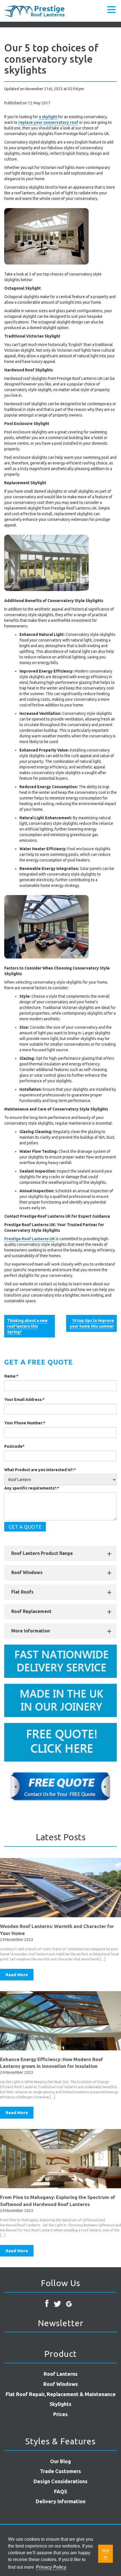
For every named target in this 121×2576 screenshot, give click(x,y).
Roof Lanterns (61, 2374)
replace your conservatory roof (48, 122)
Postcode (14, 1446)
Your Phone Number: (25, 1423)
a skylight (48, 117)
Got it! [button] (106, 2554)
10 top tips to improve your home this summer (92, 1323)
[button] (111, 9)
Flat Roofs (22, 1592)
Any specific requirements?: (32, 1488)
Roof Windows (27, 1572)
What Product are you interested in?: (40, 1470)
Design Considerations (60, 2481)
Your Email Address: (24, 1400)
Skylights (60, 2404)
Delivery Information (61, 2501)
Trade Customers (60, 2471)
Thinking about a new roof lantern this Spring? (27, 1326)
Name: (11, 1376)
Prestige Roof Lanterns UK (30, 1239)
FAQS (60, 2491)
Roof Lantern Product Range (42, 1553)
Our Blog (60, 2461)
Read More (17, 1975)
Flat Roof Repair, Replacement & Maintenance (61, 2394)
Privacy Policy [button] (51, 2567)
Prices (60, 2414)
